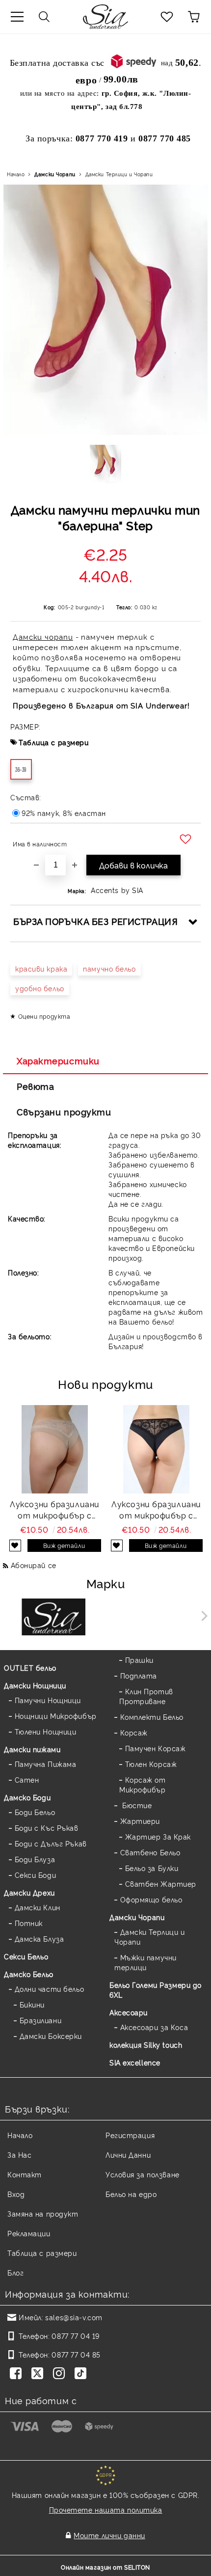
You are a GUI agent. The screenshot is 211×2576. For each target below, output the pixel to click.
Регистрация (130, 2135)
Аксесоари (129, 2012)
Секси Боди (35, 1875)
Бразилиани (40, 2020)
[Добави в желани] (187, 840)
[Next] (202, 1616)
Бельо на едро (131, 2194)
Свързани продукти (64, 1112)
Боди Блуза (35, 1859)
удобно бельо (40, 988)
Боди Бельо (35, 1812)
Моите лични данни (109, 2535)
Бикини (32, 2004)
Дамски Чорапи (55, 174)
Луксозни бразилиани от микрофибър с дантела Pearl (156, 1510)
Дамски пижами (32, 1749)
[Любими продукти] (167, 17)
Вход (16, 2194)
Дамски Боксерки (51, 2036)
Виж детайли (64, 1545)
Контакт (25, 2174)
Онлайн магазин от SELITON (105, 2567)
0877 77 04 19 (75, 2336)
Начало (16, 174)
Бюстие (136, 1805)
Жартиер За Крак (158, 1836)
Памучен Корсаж (155, 1748)
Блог (15, 2272)
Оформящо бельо (151, 1899)
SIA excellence (135, 2062)
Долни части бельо (49, 1989)
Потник (29, 1923)
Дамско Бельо (29, 1974)
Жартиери (140, 1821)
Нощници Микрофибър (56, 1716)
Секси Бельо (26, 1956)
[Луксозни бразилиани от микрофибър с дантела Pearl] (157, 1449)
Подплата (139, 1675)
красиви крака (41, 968)
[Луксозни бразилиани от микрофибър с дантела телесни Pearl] (55, 1449)
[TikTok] (82, 2374)
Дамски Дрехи (29, 1892)
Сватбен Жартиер (161, 1884)
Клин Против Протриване (146, 1696)
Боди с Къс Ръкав (47, 1828)
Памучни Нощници (48, 1700)
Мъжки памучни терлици (145, 1962)
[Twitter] (39, 2374)
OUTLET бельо (30, 1668)
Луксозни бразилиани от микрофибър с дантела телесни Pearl (55, 1510)
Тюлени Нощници (45, 1731)
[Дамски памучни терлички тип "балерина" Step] (106, 464)
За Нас (19, 2155)
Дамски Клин (38, 1907)
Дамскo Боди (27, 1797)
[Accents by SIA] (158, 1618)
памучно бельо (109, 968)
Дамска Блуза (39, 1939)
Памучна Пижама (45, 1764)
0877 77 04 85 (76, 2354)
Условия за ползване (143, 2174)
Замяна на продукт (43, 2213)
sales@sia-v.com (74, 2317)
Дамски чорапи (43, 637)
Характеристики (58, 1060)
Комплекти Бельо (152, 1717)
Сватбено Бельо (150, 1852)
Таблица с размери (54, 742)
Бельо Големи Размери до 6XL (156, 1990)
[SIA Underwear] (54, 1618)
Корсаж (134, 1732)
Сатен (27, 1779)
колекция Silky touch (146, 2045)
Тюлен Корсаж (151, 1764)
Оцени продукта (44, 1016)
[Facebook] (18, 2374)
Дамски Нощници (35, 1685)
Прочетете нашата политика (106, 2509)
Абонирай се (34, 1565)
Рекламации (29, 2233)
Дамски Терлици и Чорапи (119, 174)
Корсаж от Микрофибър (143, 1784)
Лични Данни (128, 2155)
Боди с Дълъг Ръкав (51, 1843)
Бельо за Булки (152, 1868)
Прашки (139, 1660)
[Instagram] (61, 2374)
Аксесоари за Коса (154, 2027)
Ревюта (35, 1086)
